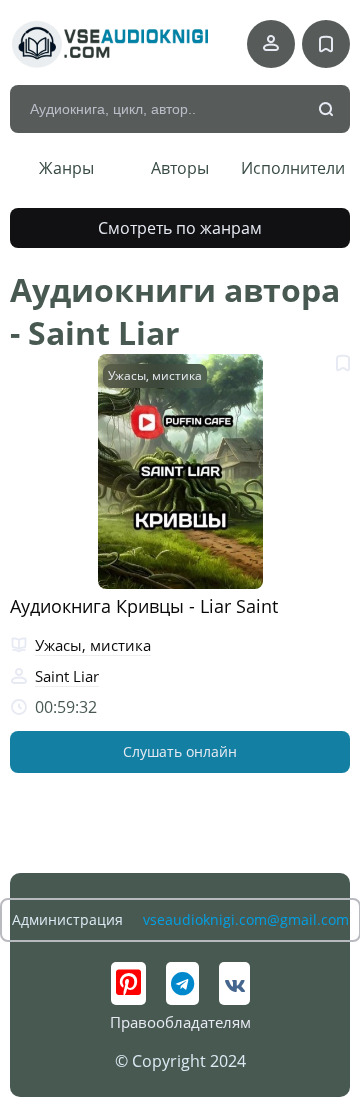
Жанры (66, 168)
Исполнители (293, 168)
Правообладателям (180, 1022)
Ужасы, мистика (155, 375)
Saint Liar (67, 676)
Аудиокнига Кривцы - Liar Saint (144, 606)
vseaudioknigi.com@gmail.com (246, 919)
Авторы (180, 168)
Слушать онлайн (180, 751)
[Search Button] (327, 110)
